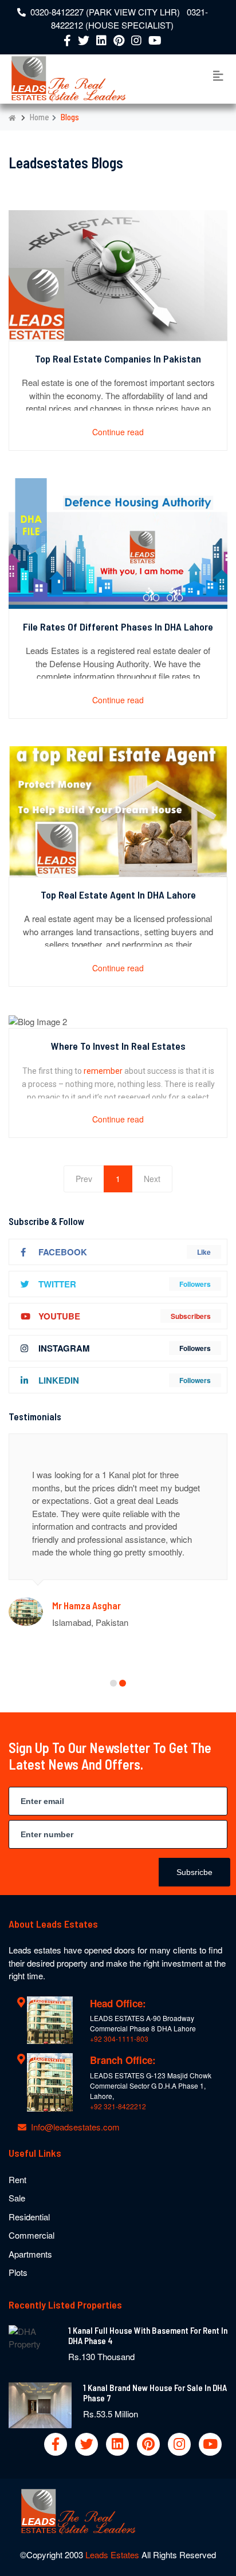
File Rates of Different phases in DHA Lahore (118, 627)
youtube (59, 1316)
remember (104, 1071)
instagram (64, 1348)
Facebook (63, 1252)
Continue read (118, 432)
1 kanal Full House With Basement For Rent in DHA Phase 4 (148, 2335)
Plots (18, 2272)
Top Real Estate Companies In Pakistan (118, 359)
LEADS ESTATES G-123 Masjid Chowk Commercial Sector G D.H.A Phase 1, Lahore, (151, 2085)
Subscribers (191, 1316)
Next (152, 1179)
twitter (57, 1284)
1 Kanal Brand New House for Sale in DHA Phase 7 (155, 2393)
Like (204, 1252)
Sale (17, 2198)
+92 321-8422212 (118, 2106)
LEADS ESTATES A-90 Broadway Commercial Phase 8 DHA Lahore (143, 2023)
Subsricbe (194, 1872)
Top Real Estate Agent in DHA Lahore (118, 895)
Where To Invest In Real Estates (118, 1046)
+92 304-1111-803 (119, 2039)
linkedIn (59, 1380)
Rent (17, 2179)
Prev (84, 1179)
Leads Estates (113, 2555)
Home (40, 117)
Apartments (30, 2254)
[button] (113, 1683)
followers (195, 1284)
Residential (29, 2217)
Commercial (32, 2235)
